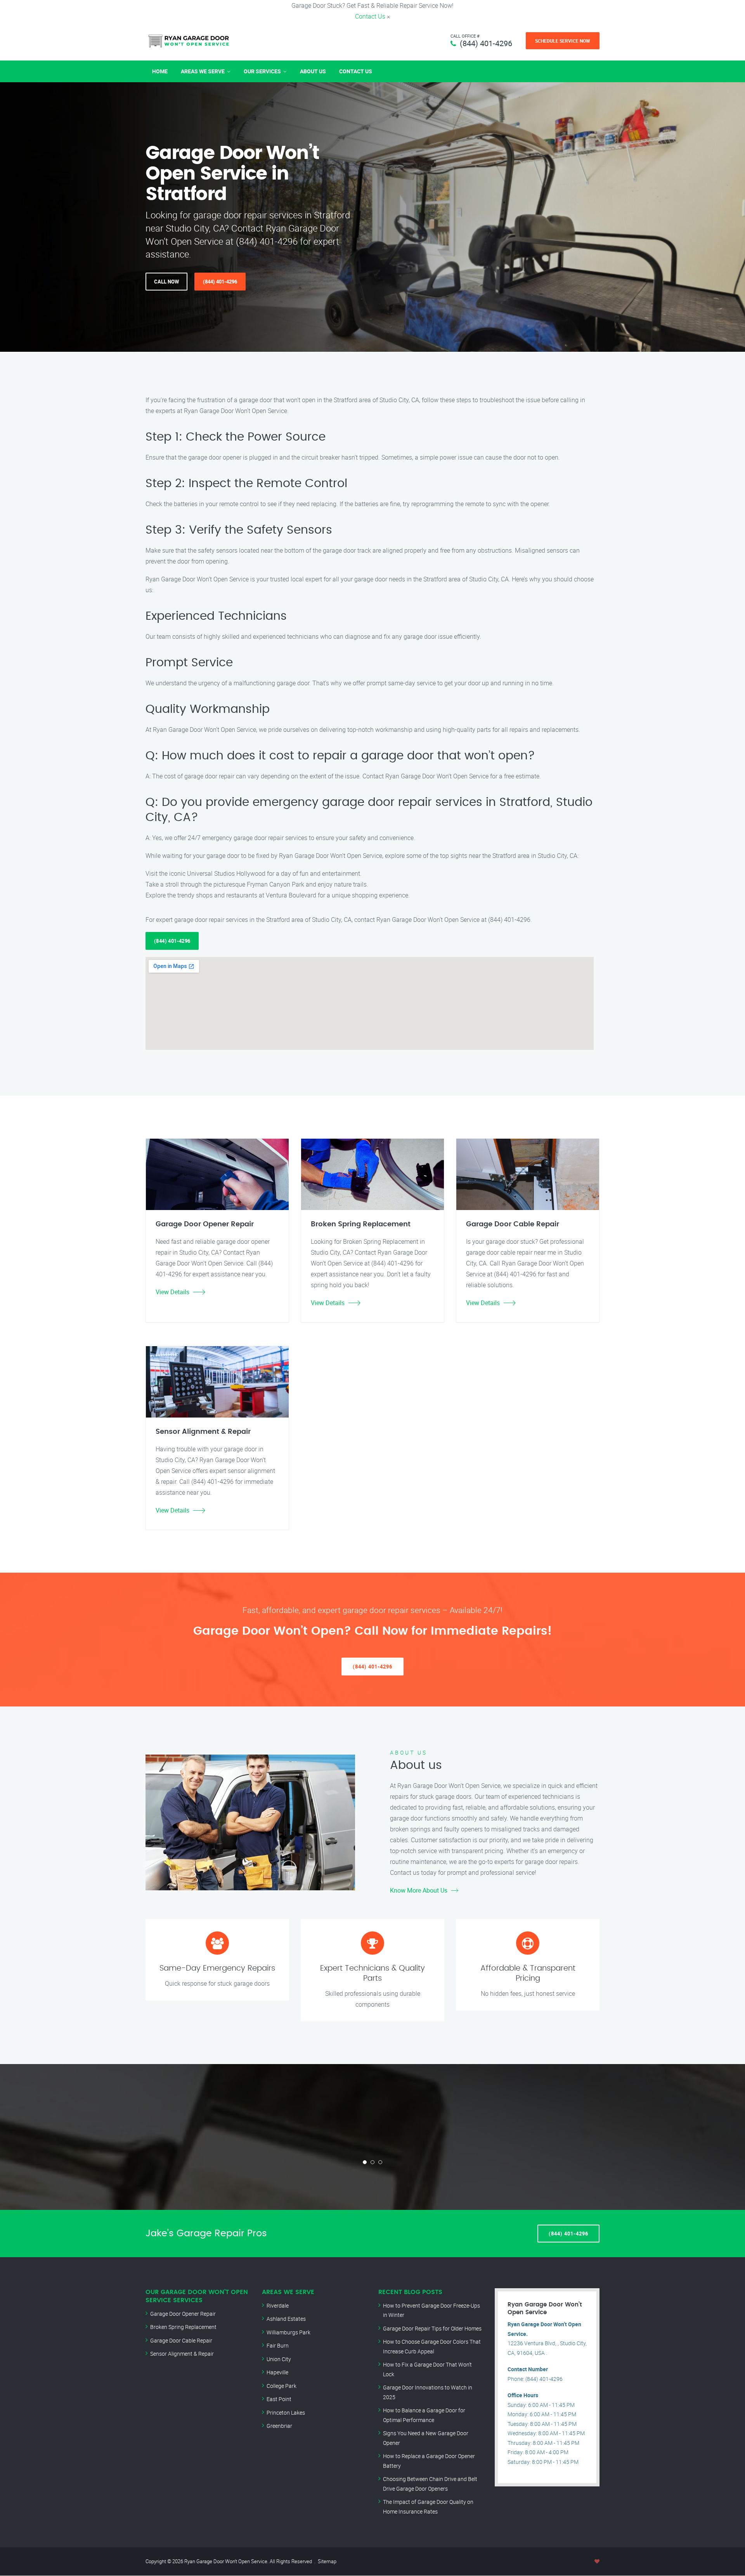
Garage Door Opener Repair (183, 2314)
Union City (279, 2359)
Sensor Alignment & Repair (182, 2354)
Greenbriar (279, 2426)
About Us (313, 71)
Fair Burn (278, 2345)
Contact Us (370, 16)
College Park (282, 2386)
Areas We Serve (203, 71)
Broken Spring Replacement (183, 2327)
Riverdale (278, 2305)
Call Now (166, 282)
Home (160, 71)
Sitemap (327, 2561)
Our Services (262, 71)
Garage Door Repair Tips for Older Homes (432, 2328)
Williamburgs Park (288, 2332)
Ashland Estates (286, 2319)
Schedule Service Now (563, 41)
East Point (279, 2399)
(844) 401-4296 (486, 43)
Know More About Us (419, 1890)
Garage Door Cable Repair (181, 2340)
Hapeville (277, 2372)
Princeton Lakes (286, 2413)
